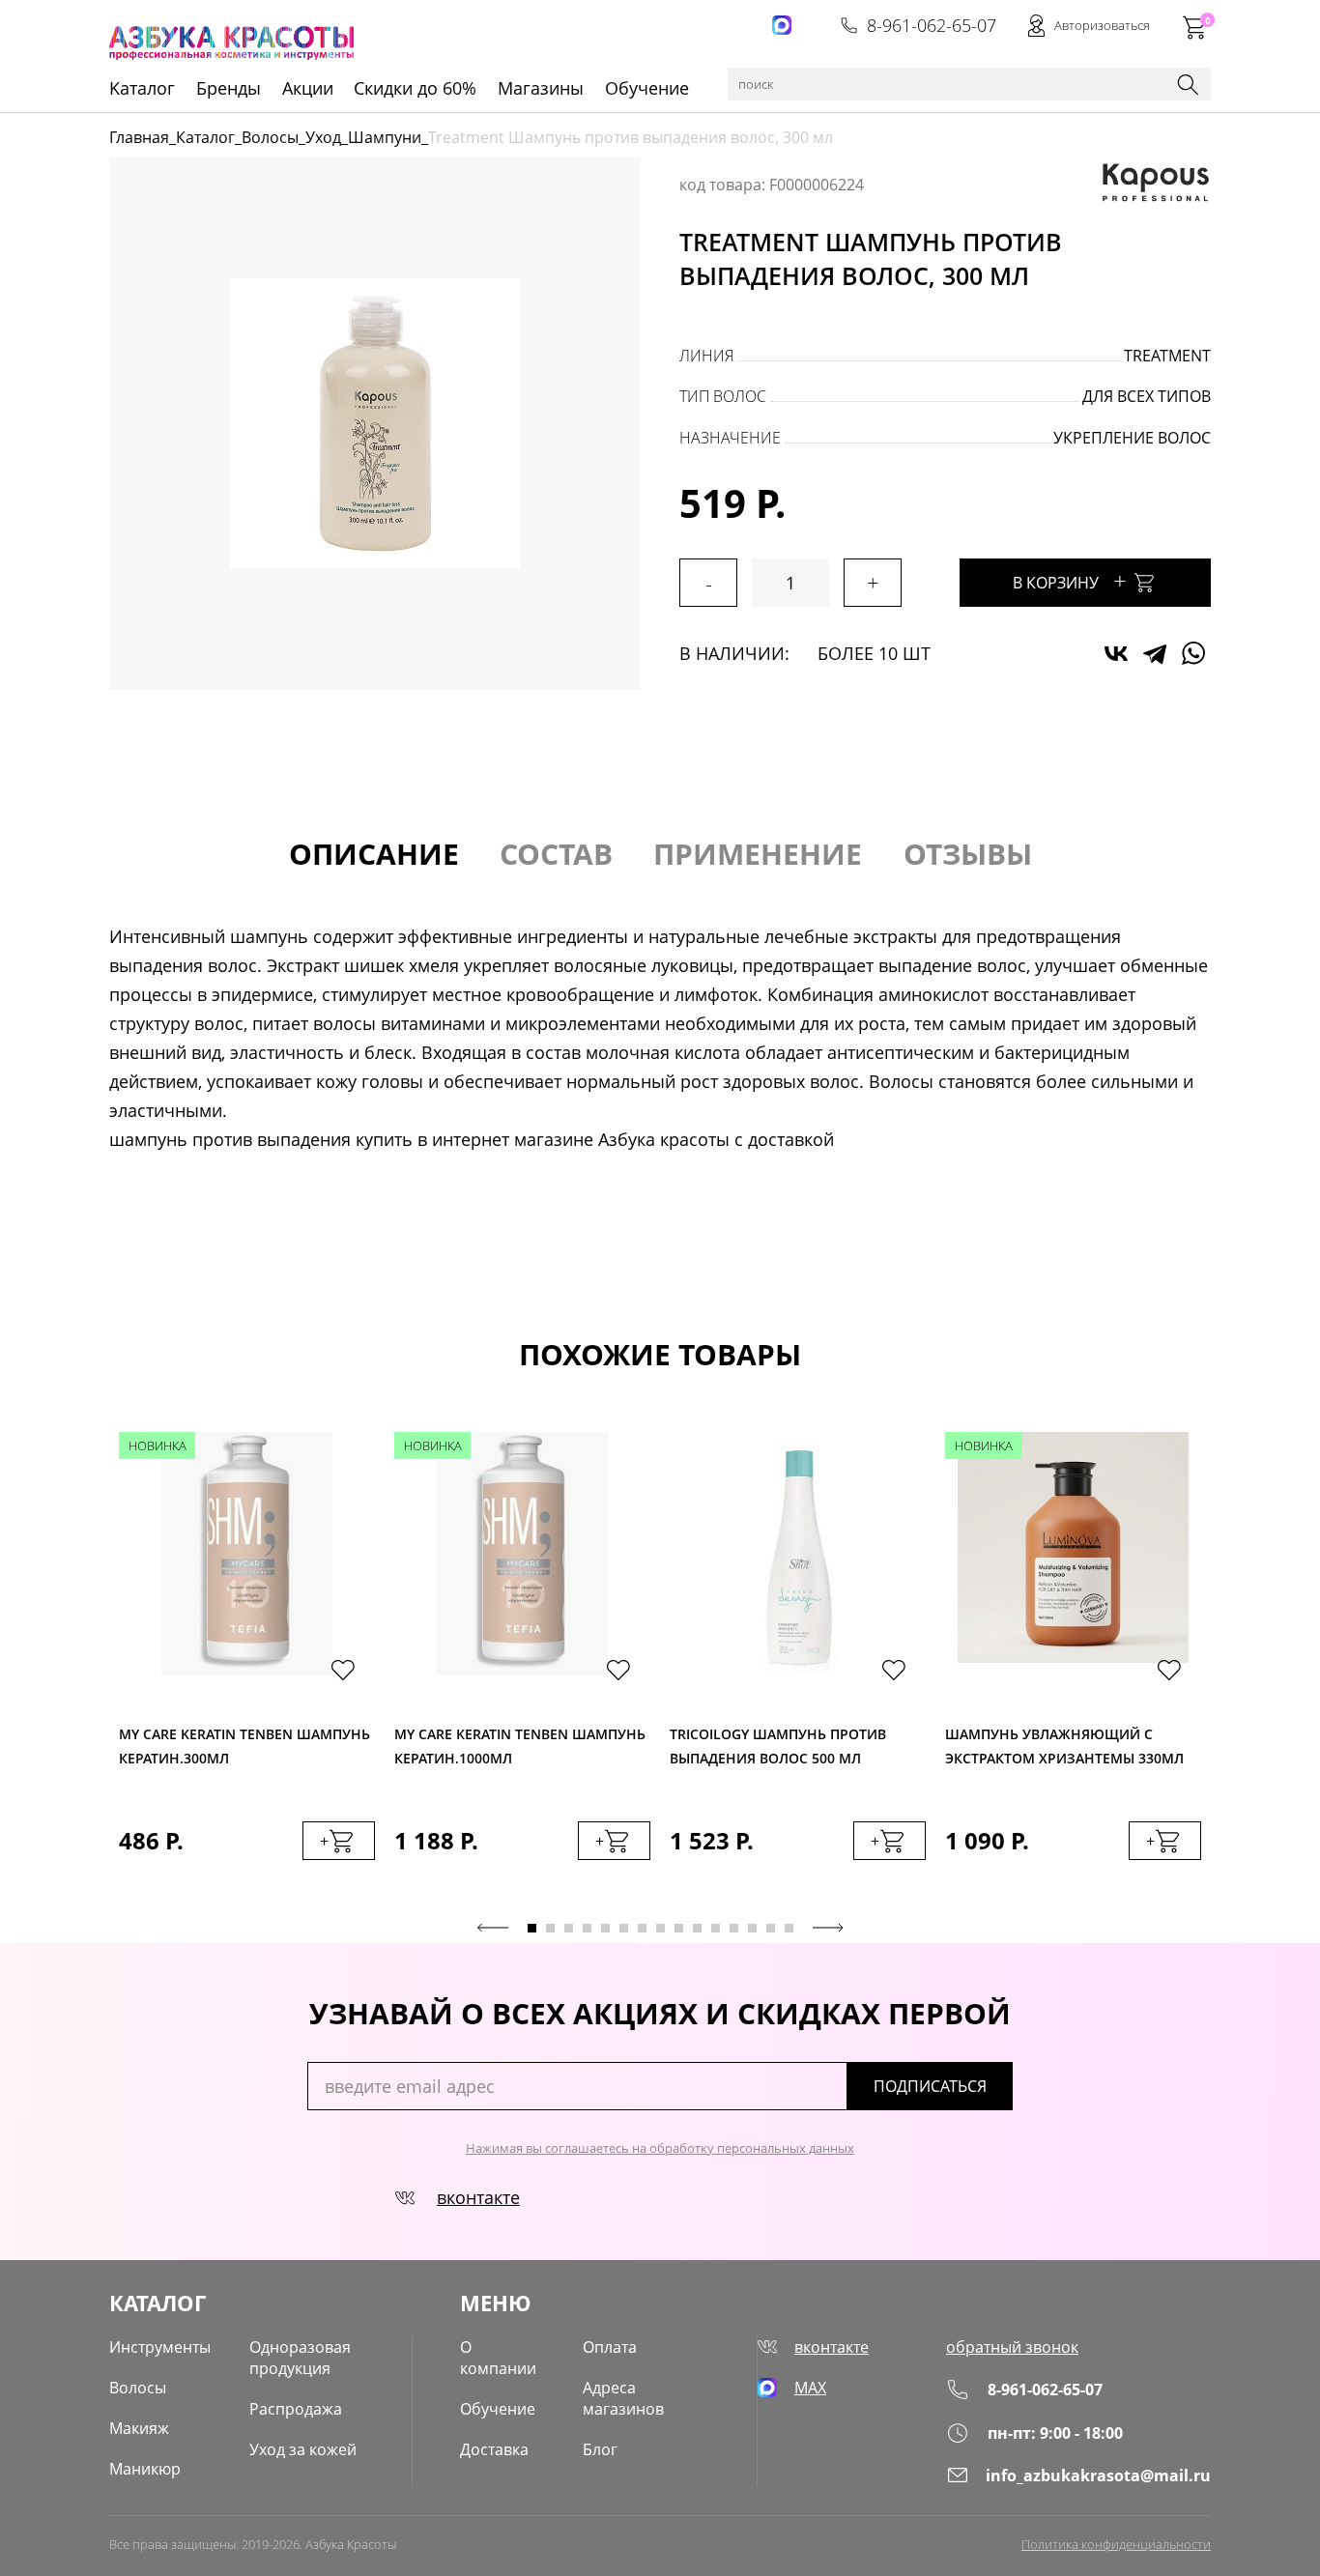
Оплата (610, 2347)
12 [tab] (734, 1928)
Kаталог (142, 88)
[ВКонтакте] (1116, 653)
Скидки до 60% (415, 88)
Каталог (205, 137)
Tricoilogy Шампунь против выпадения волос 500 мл (778, 1746)
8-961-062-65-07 (932, 25)
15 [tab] (789, 1928)
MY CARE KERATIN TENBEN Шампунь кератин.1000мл (520, 1746)
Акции (308, 88)
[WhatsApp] (1193, 653)
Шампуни (385, 137)
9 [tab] (679, 1928)
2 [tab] (550, 1928)
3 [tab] (569, 1928)
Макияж (139, 2428)
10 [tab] (697, 1928)
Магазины (541, 88)
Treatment (1167, 356)
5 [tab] (605, 1928)
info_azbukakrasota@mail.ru (1098, 2476)
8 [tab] (660, 1928)
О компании (498, 2358)
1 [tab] (532, 1928)
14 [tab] (771, 1928)
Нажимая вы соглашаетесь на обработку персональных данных (660, 2148)
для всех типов (1147, 396)
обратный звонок (1012, 2347)
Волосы (270, 137)
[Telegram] (1155, 653)
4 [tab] (587, 1928)
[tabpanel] (247, 1665)
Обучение (647, 88)
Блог (600, 2449)
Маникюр (145, 2469)
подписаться (930, 2086)
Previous (493, 1928)
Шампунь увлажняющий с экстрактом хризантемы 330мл (1064, 1746)
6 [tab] (624, 1928)
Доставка (494, 2449)
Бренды (229, 88)
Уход (323, 137)
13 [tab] (752, 1928)
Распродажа (296, 2409)
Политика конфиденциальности (1116, 2544)
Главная (139, 137)
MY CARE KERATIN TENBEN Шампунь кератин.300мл (244, 1746)
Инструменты (160, 2347)
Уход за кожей (303, 2449)
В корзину (1070, 580)
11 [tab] (716, 1928)
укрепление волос (1132, 438)
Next (828, 1928)
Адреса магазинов (623, 2398)
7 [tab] (642, 1928)
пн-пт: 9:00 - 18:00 (1055, 2433)
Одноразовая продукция (300, 2358)
